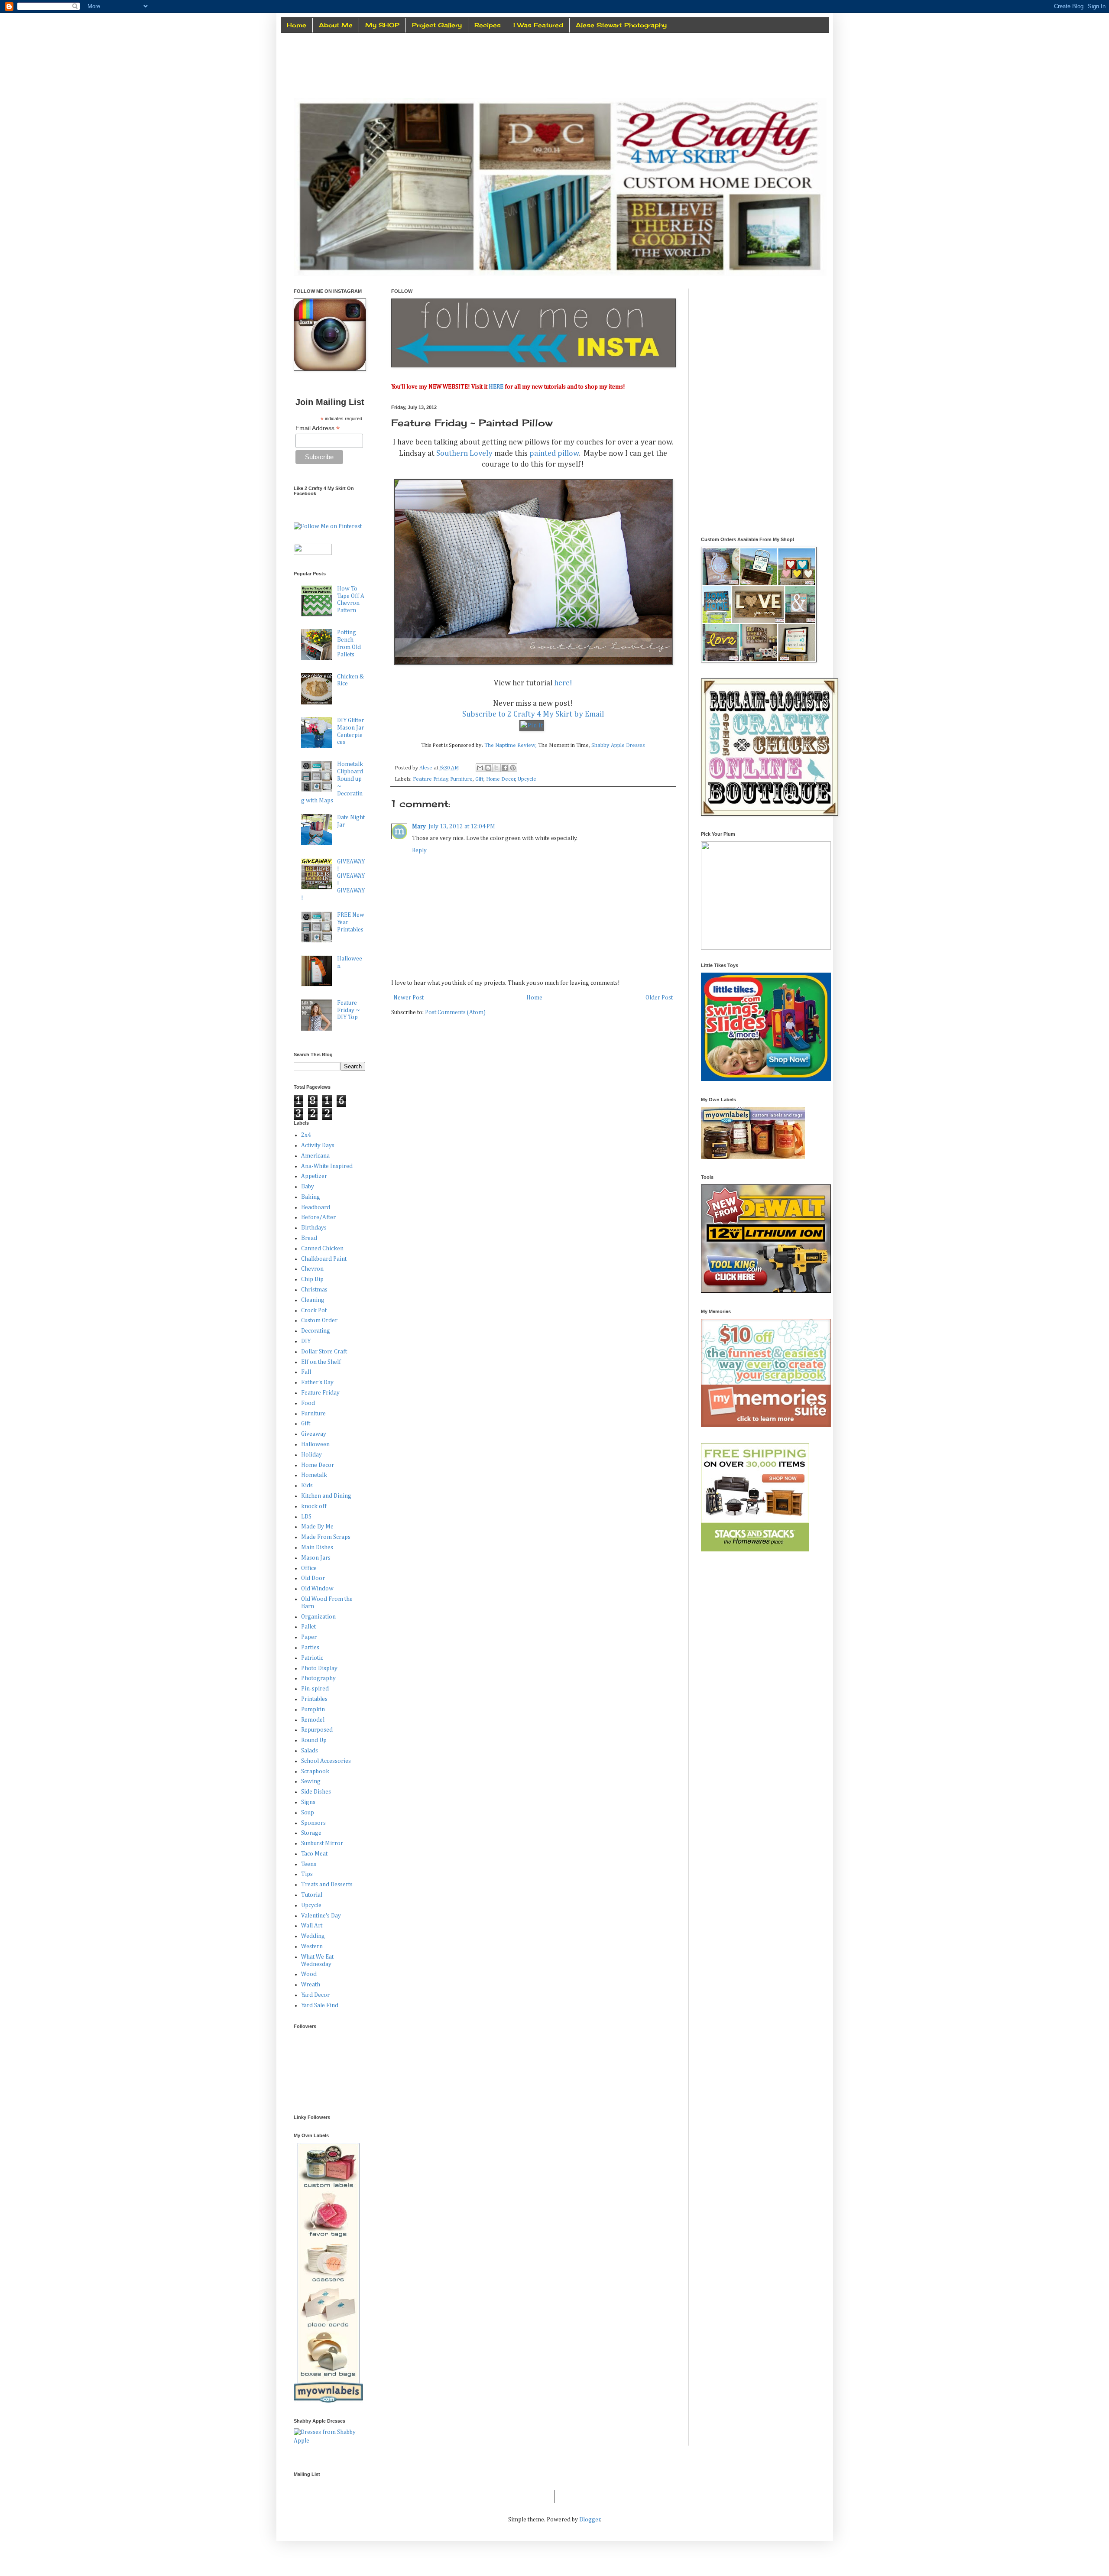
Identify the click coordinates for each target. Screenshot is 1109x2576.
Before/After (318, 1217)
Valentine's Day (321, 1916)
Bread (309, 1238)
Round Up (314, 1740)
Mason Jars (316, 1558)
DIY (306, 1341)
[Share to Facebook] (505, 768)
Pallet (308, 1627)
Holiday (311, 1455)
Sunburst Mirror (322, 1843)
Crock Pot (314, 1311)
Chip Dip (312, 1279)
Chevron (312, 1269)
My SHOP (382, 25)
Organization (318, 1617)
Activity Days (318, 1145)
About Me (336, 25)
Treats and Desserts (327, 1885)
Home (297, 25)
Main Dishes (317, 1548)
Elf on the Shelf (321, 1362)
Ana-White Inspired (327, 1166)
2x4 (306, 1135)
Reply (419, 850)
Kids (307, 1486)
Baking (311, 1197)
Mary (419, 827)
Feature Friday (430, 779)
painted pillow (554, 454)
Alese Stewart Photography (621, 25)
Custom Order (319, 1320)
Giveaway (314, 1434)
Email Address (318, 428)
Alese (426, 768)
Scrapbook (315, 1771)
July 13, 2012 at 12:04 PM (462, 827)
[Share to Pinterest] (513, 768)
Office (309, 1568)
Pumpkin (313, 1710)
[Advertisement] (766, 343)
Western (312, 1947)
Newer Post (409, 998)
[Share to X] (496, 768)
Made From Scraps (326, 1537)
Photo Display (319, 1668)
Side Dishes (316, 1792)
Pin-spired (315, 1689)
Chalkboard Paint (324, 1259)
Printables (314, 1699)
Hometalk (314, 1475)
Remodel (313, 1720)
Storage (311, 1833)
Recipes (488, 25)
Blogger (590, 2520)
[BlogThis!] (488, 768)
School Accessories (326, 1761)
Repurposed (317, 1730)
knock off (314, 1506)
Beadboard (316, 1207)
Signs (308, 1802)
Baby (308, 1187)
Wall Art (312, 1926)
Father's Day (317, 1382)
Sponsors (313, 1823)
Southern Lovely (464, 454)
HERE (496, 387)
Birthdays (314, 1228)
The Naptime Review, (511, 745)
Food (308, 1403)
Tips (307, 1874)
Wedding (313, 1936)
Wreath (311, 1985)
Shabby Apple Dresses (618, 745)
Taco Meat (314, 1854)
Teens (309, 1864)
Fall (306, 1372)
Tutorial (312, 1895)
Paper (309, 1637)
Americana (315, 1156)
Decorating (316, 1331)
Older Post (659, 998)
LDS (306, 1517)
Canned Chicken (322, 1249)
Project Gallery (437, 25)
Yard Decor (315, 1995)
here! (563, 683)
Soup (308, 1813)
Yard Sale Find (320, 2005)
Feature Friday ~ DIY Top (349, 1010)
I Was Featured (538, 25)
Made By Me (317, 1527)
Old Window (317, 1589)
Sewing (311, 1781)
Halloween (315, 1444)
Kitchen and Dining (326, 1496)
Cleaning (313, 1300)
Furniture (461, 779)
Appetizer (314, 1176)
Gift (479, 779)
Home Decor (501, 779)
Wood (309, 1974)
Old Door (313, 1578)
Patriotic (312, 1658)
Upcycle (527, 779)
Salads (310, 1751)
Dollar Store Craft (324, 1352)
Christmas (314, 1290)
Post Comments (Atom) (455, 1012)
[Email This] (480, 768)
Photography (318, 1678)
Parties (310, 1648)
